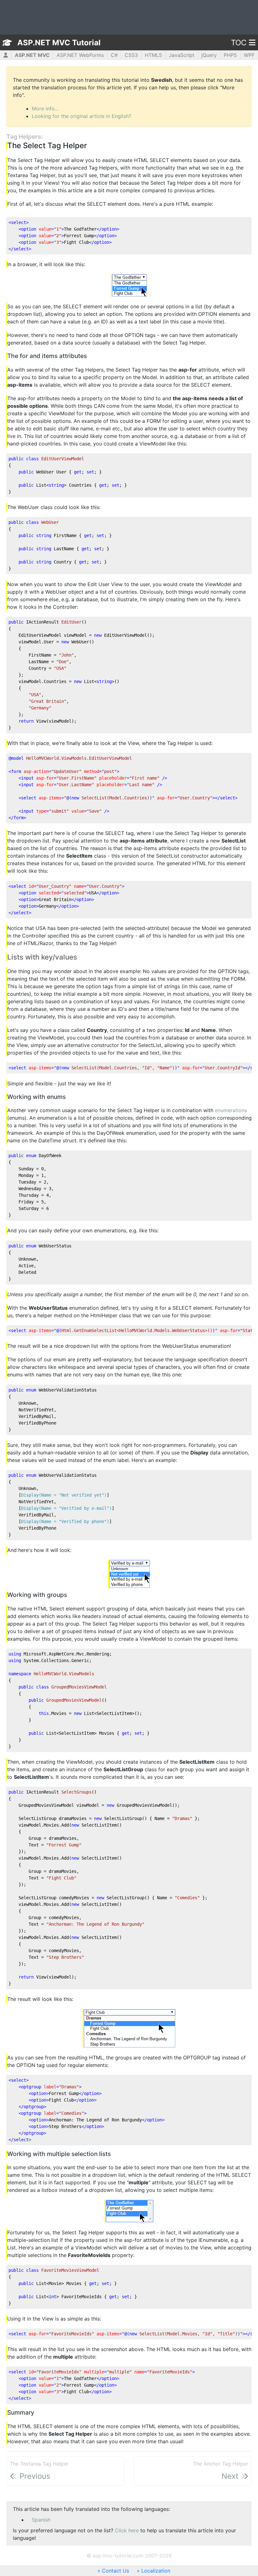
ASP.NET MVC (32, 55)
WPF (249, 55)
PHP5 (230, 55)
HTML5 (153, 55)
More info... (45, 109)
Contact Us (115, 2571)
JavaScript (182, 55)
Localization (156, 2571)
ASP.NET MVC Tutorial (59, 43)
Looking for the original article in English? (81, 116)
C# (114, 55)
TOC (239, 43)
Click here (127, 2530)
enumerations (231, 1110)
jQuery (209, 55)
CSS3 (131, 55)
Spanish (41, 2520)
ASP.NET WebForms (80, 55)
